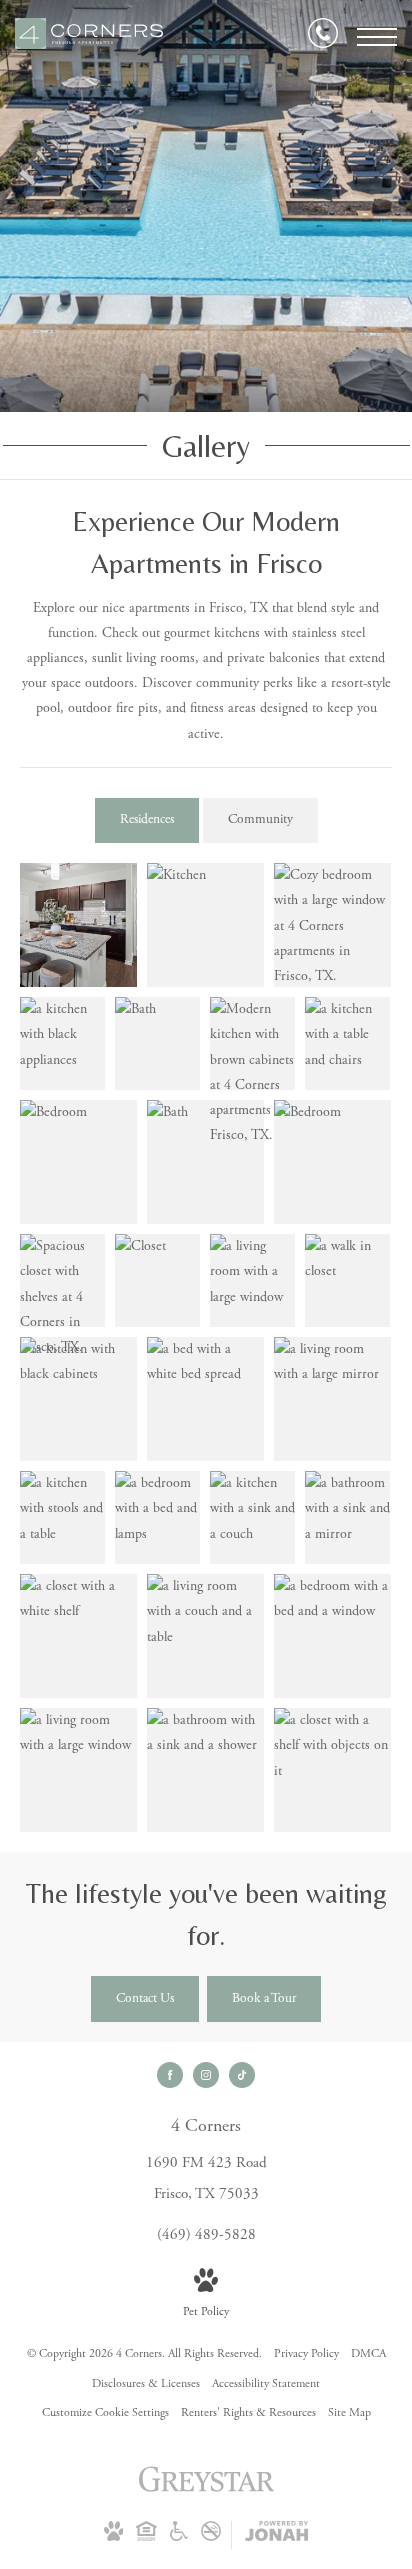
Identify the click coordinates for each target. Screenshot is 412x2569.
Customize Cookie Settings (105, 2412)
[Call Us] (323, 37)
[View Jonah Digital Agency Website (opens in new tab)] (276, 2535)
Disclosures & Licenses (146, 2383)
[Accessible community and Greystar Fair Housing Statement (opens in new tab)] (179, 2537)
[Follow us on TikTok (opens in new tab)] (242, 2075)
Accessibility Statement (266, 2383)
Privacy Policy (306, 2353)
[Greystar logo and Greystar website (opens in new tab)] (206, 2490)
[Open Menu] (377, 37)
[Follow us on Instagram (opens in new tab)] (206, 2075)
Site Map (349, 2412)
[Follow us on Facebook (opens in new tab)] (170, 2075)
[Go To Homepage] (90, 37)
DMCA (368, 2353)
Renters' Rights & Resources (248, 2412)
